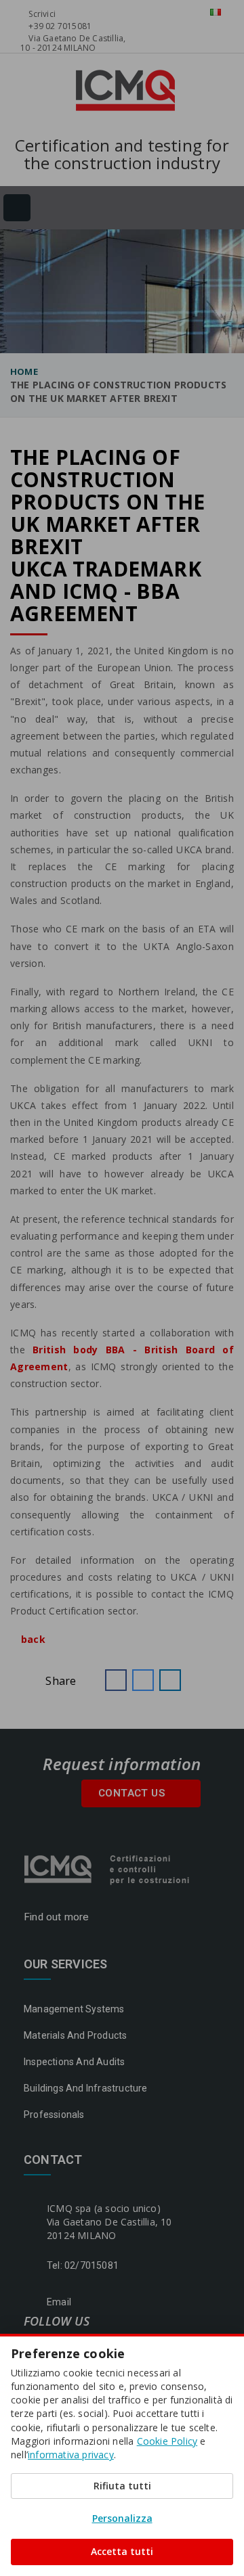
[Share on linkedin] (170, 1680)
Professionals (54, 2115)
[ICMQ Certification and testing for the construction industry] (108, 1868)
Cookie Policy (167, 2441)
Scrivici (41, 14)
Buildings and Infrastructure (86, 2088)
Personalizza (122, 2518)
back (32, 1639)
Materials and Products (75, 2035)
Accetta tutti (122, 2551)
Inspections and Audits (74, 2062)
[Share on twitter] (143, 1680)
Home (24, 371)
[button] (116, 1680)
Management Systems (74, 2009)
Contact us (133, 1793)
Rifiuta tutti (122, 2486)
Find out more (58, 1917)
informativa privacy (71, 2455)
